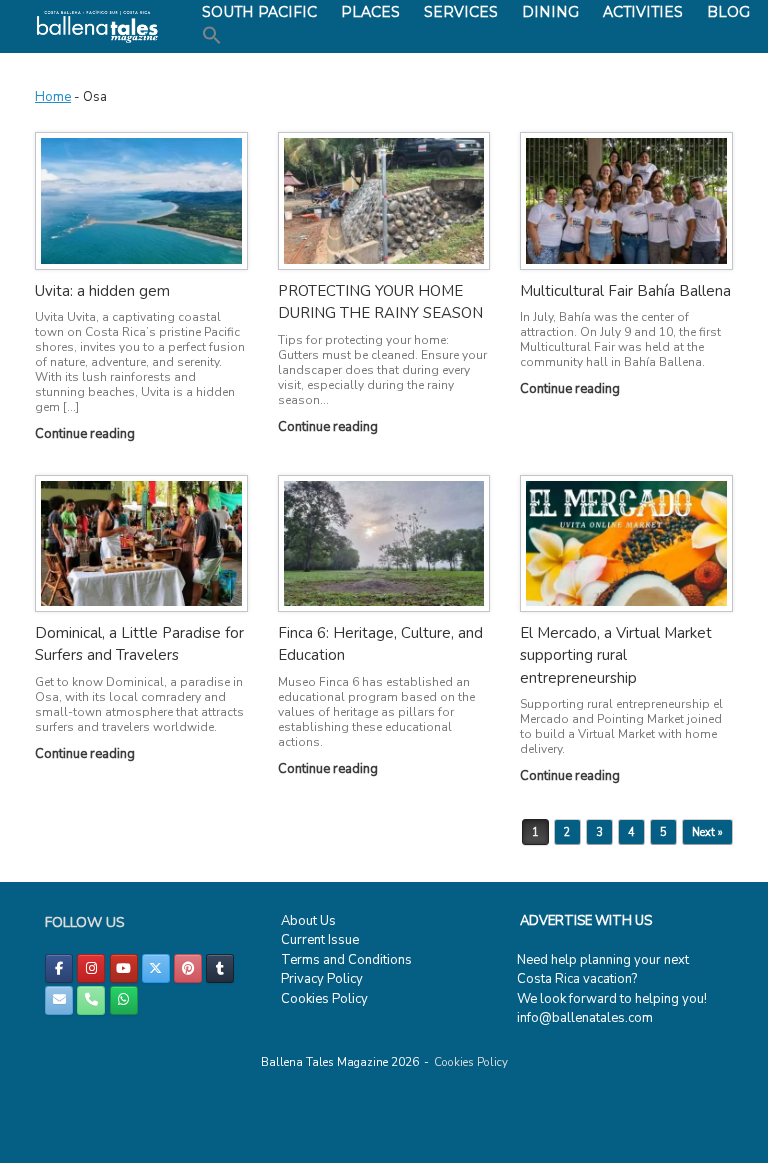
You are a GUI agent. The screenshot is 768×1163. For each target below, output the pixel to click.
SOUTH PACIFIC (259, 12)
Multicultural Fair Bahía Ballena (625, 291)
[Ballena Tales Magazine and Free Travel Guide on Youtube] (124, 968)
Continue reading (86, 434)
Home (53, 97)
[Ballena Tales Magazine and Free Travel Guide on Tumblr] (220, 968)
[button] (212, 36)
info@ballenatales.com (585, 1018)
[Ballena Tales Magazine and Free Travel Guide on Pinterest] (188, 968)
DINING (550, 12)
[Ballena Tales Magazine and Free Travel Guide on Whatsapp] (124, 1000)
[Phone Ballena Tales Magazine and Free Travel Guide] (91, 1000)
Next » (707, 832)
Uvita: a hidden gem (102, 291)
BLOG (728, 12)
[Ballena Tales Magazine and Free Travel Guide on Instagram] (91, 968)
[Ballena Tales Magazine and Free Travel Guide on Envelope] (59, 1000)
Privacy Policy (322, 979)
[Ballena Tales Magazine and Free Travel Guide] (97, 26)
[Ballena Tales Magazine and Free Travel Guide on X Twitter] (156, 968)
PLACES (370, 12)
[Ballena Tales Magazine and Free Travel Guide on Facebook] (59, 968)
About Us (308, 921)
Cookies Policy (324, 999)
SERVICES (461, 12)
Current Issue (320, 940)
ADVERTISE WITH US (586, 921)
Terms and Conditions (346, 960)
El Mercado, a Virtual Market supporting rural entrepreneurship (616, 655)
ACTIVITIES (643, 12)
